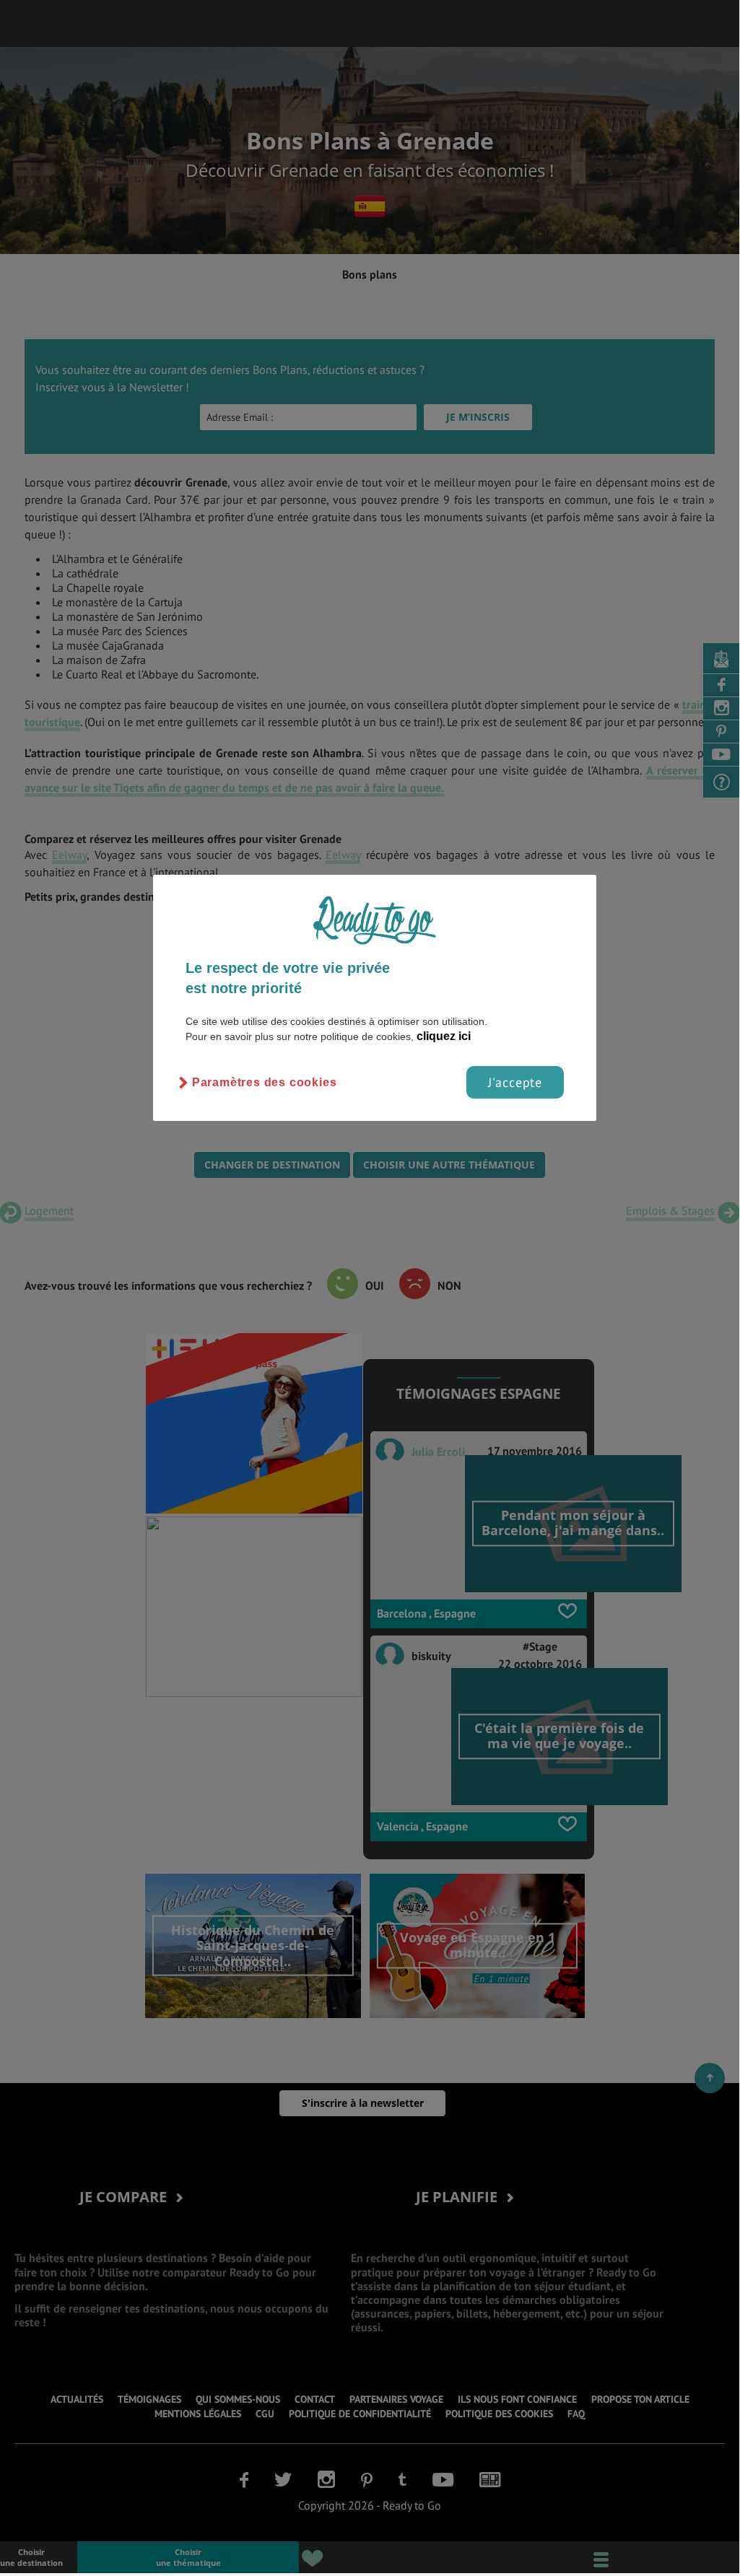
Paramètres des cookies (265, 1082)
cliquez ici (444, 1036)
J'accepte (515, 1082)
